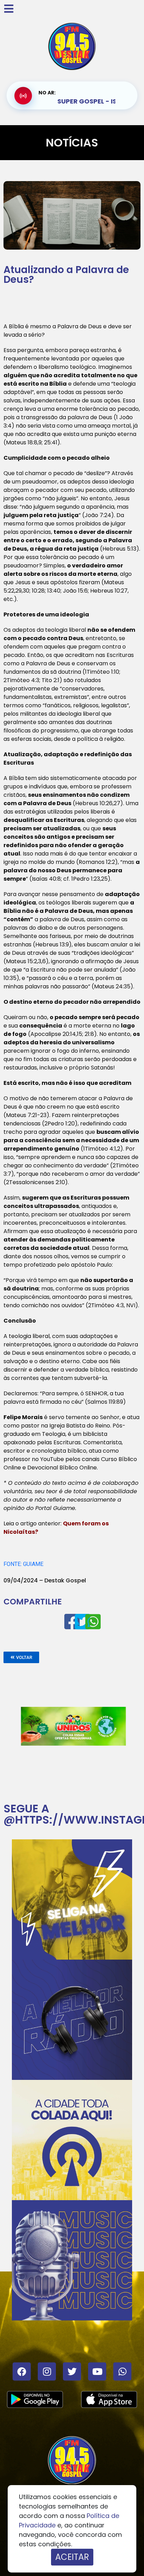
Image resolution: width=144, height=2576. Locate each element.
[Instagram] (47, 2371)
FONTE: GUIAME (23, 1564)
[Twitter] (72, 2371)
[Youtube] (97, 2371)
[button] (21, 1657)
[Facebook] (22, 2371)
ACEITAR (72, 2557)
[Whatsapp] (122, 2371)
